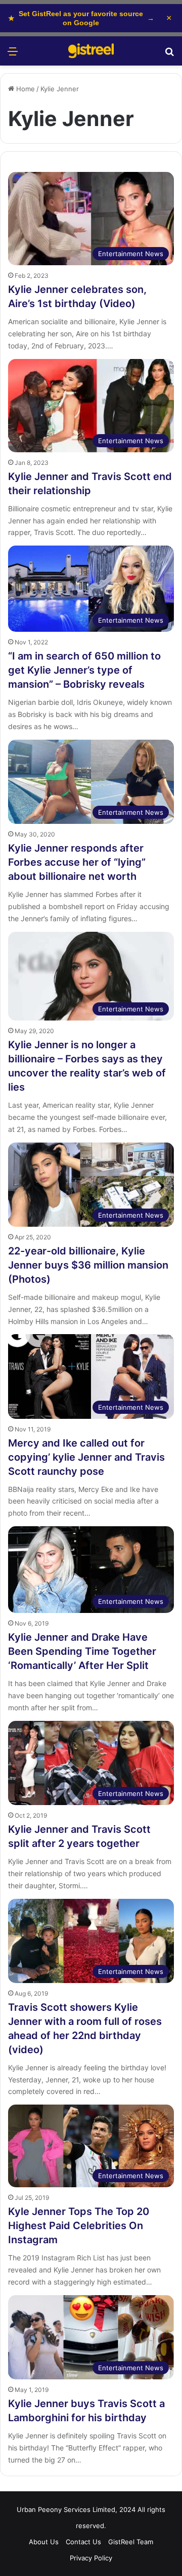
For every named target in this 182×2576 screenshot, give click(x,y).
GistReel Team (131, 2542)
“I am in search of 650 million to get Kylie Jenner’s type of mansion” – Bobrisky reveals (84, 670)
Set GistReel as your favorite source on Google (81, 18)
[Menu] (13, 55)
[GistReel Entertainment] (91, 51)
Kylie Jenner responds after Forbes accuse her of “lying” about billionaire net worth (77, 862)
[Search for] (169, 55)
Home (25, 89)
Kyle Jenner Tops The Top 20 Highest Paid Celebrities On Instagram (79, 2226)
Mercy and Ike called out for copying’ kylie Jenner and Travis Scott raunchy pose (86, 1457)
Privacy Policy (91, 2558)
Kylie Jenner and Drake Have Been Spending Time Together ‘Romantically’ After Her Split (82, 1651)
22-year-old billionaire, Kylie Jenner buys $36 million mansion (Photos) (88, 1265)
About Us (44, 2542)
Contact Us (83, 2542)
